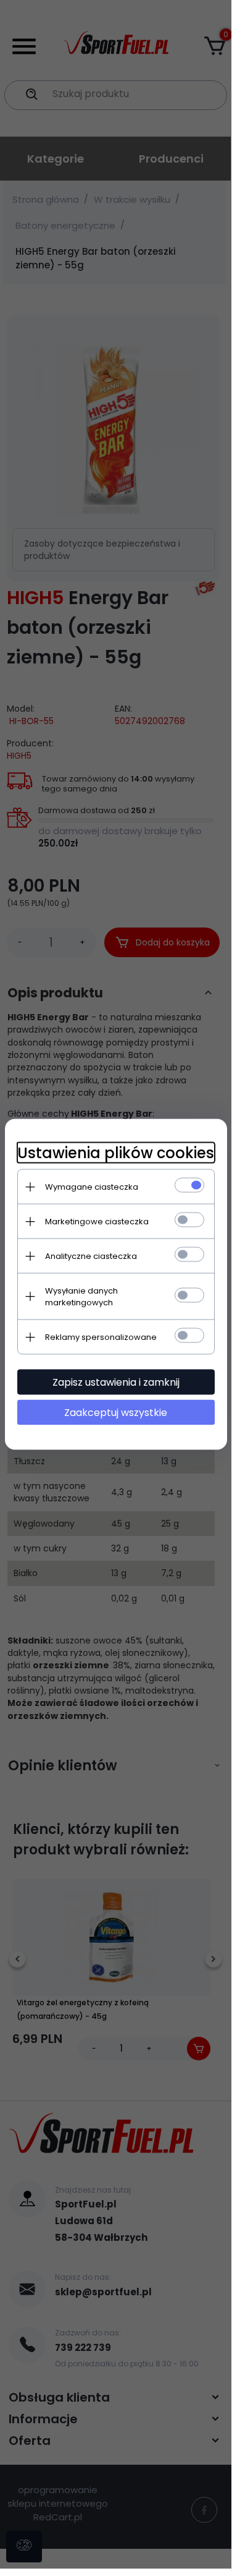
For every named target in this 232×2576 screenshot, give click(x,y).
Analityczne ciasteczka (91, 1256)
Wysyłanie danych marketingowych (81, 1297)
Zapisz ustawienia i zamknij (116, 1382)
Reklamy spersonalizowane (101, 1337)
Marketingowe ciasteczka (97, 1222)
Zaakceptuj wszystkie (116, 1413)
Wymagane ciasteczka (92, 1187)
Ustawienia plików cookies (116, 1153)
